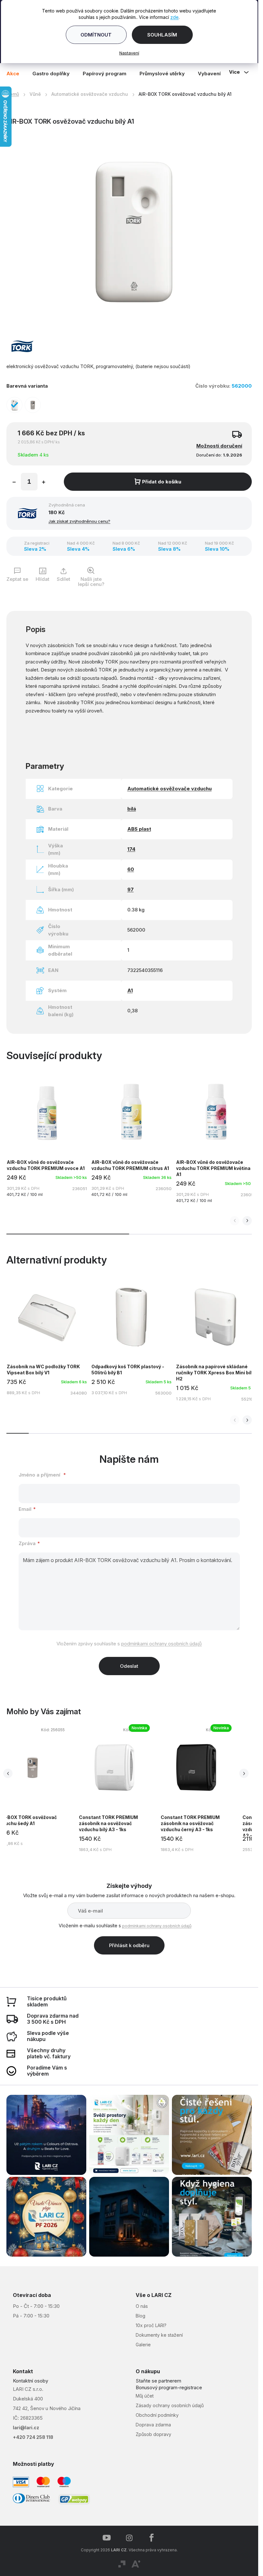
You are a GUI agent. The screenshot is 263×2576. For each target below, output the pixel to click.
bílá (132, 809)
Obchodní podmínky (157, 2415)
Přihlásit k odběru (129, 1945)
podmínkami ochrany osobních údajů (161, 1644)
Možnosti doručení (219, 446)
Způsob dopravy (153, 2434)
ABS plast (139, 829)
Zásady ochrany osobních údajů (170, 2405)
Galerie (143, 2345)
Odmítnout (96, 35)
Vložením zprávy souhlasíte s (129, 1644)
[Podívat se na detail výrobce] (22, 346)
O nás (142, 2306)
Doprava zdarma (153, 2425)
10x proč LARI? (151, 2325)
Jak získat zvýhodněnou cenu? (79, 521)
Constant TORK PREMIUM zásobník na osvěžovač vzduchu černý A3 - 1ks (190, 1823)
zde (174, 17)
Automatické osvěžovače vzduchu (170, 789)
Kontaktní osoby (30, 2381)
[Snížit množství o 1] (14, 483)
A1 (130, 990)
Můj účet (145, 2396)
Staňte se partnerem (158, 2381)
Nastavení (129, 53)
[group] (119, 1789)
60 (131, 869)
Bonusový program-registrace (169, 2387)
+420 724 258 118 (33, 2437)
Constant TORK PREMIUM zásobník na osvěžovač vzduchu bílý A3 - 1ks (108, 1823)
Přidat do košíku (162, 482)
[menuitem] (16, 73)
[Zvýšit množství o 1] (44, 483)
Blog (140, 2316)
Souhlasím (162, 35)
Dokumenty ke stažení (159, 2335)
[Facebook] (152, 2538)
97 (131, 889)
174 (131, 849)
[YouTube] (107, 2538)
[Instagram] (129, 2538)
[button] (247, 1221)
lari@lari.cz (26, 2428)
